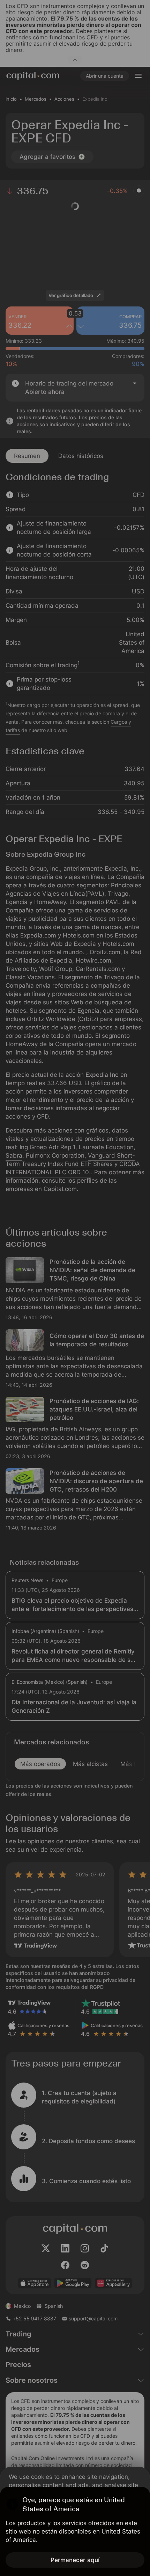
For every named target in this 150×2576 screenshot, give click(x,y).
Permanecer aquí (75, 2560)
